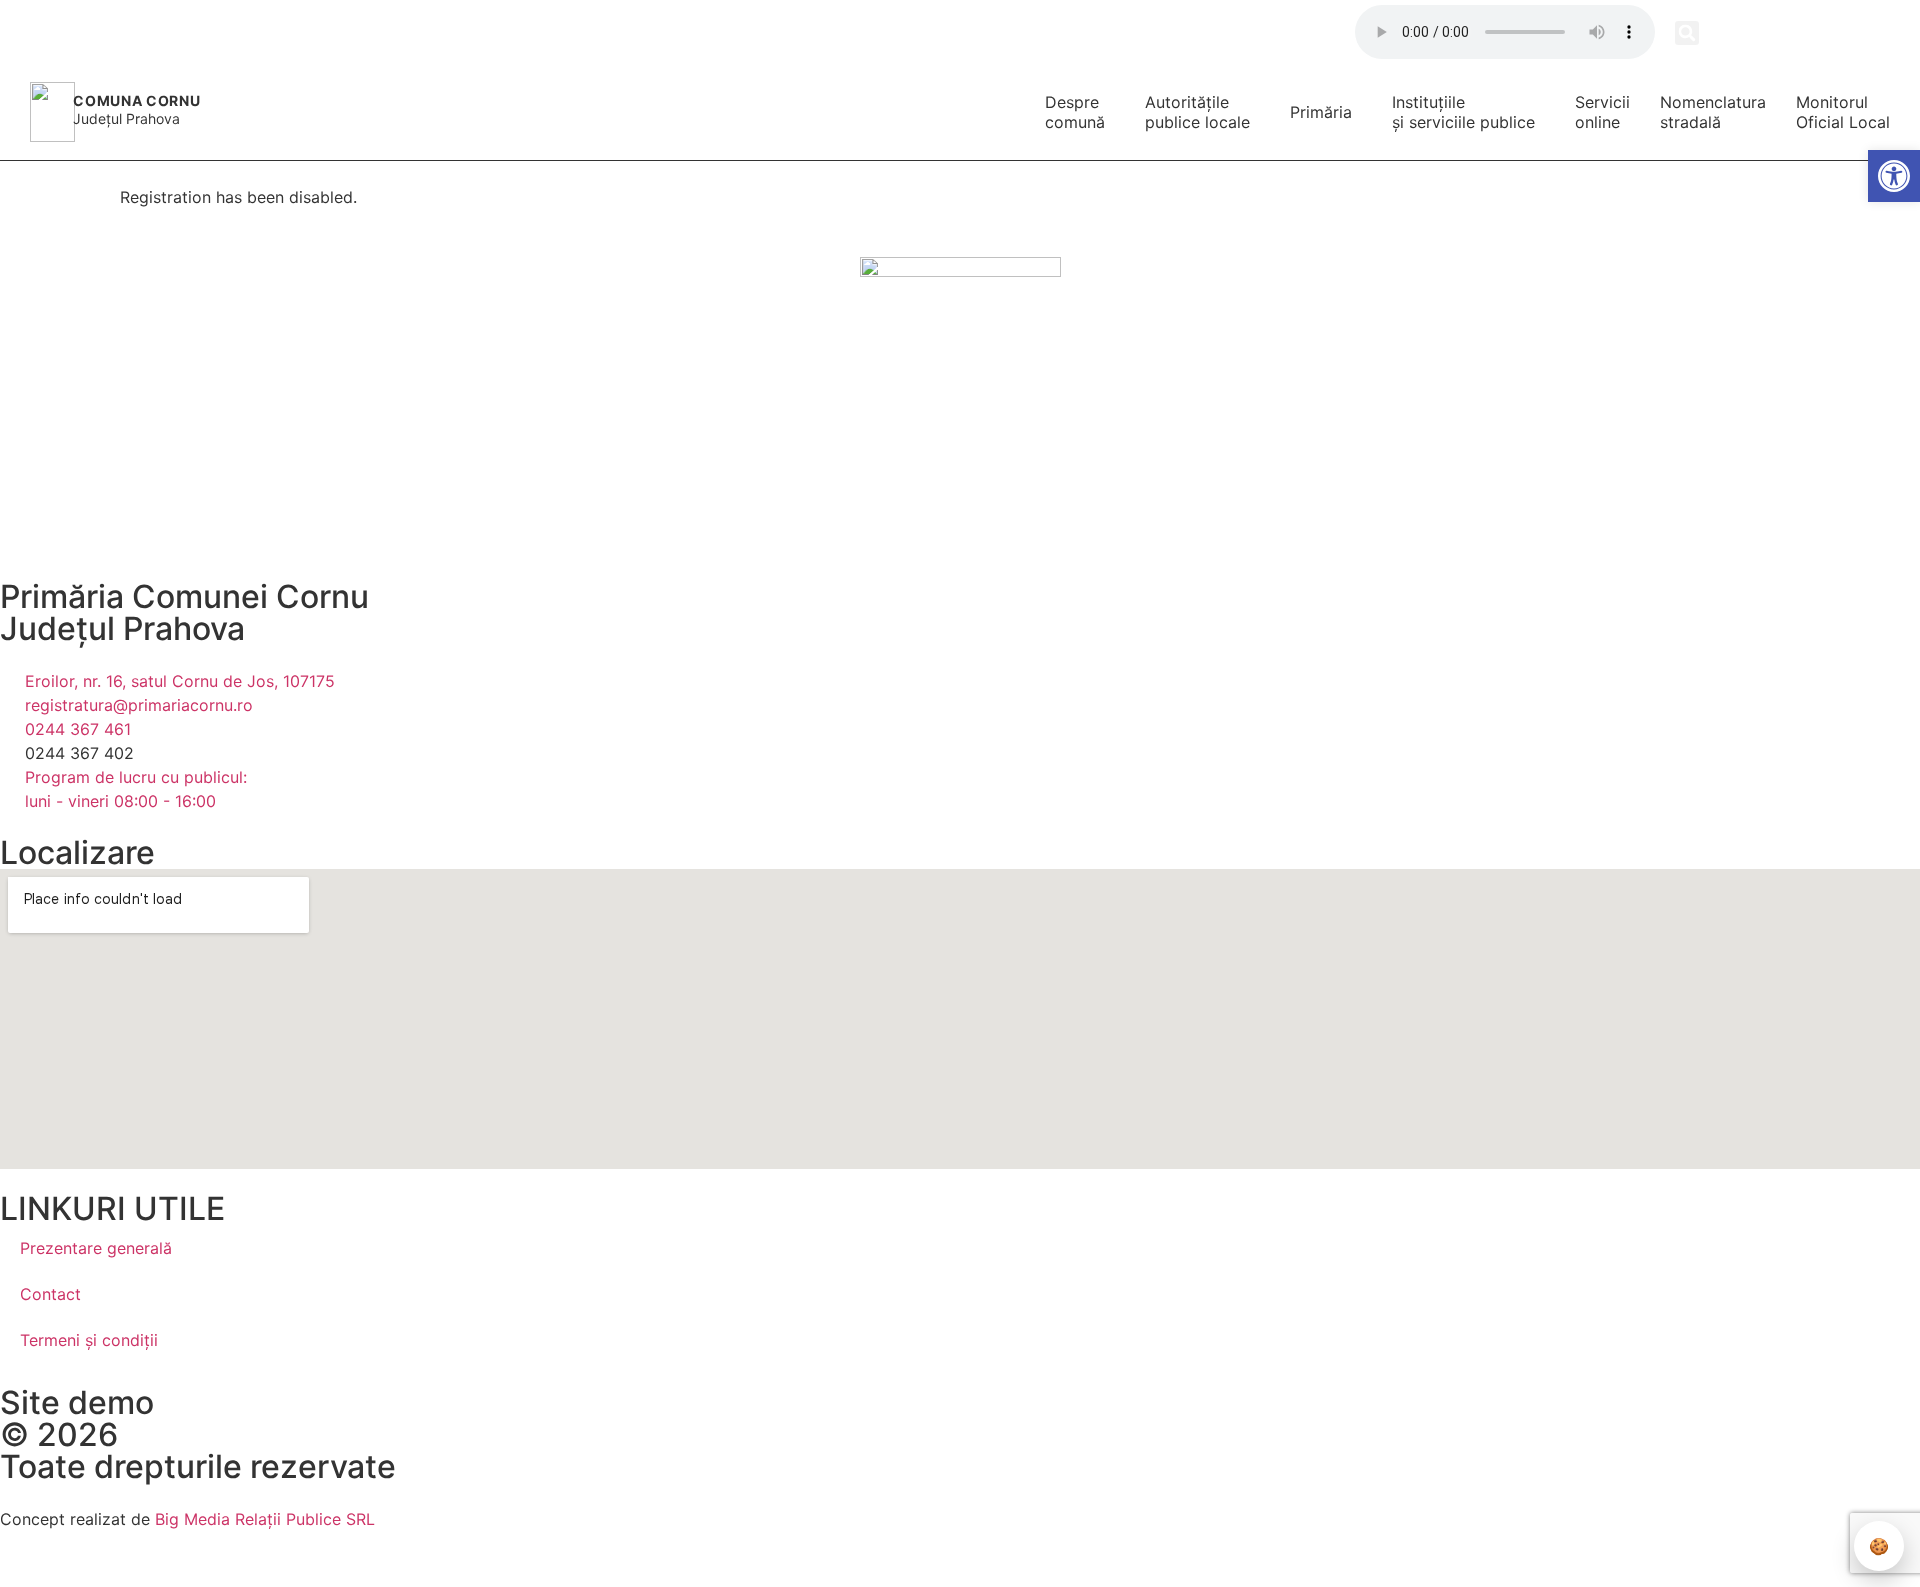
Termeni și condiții (89, 1340)
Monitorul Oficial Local (1843, 112)
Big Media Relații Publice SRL (265, 1519)
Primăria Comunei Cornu (184, 596)
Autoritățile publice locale (1197, 112)
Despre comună (1075, 112)
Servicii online (1602, 112)
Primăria (1321, 112)
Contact (50, 1294)
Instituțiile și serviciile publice (1463, 112)
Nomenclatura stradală (1713, 112)
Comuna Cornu (136, 100)
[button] (1687, 33)
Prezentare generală (96, 1248)
